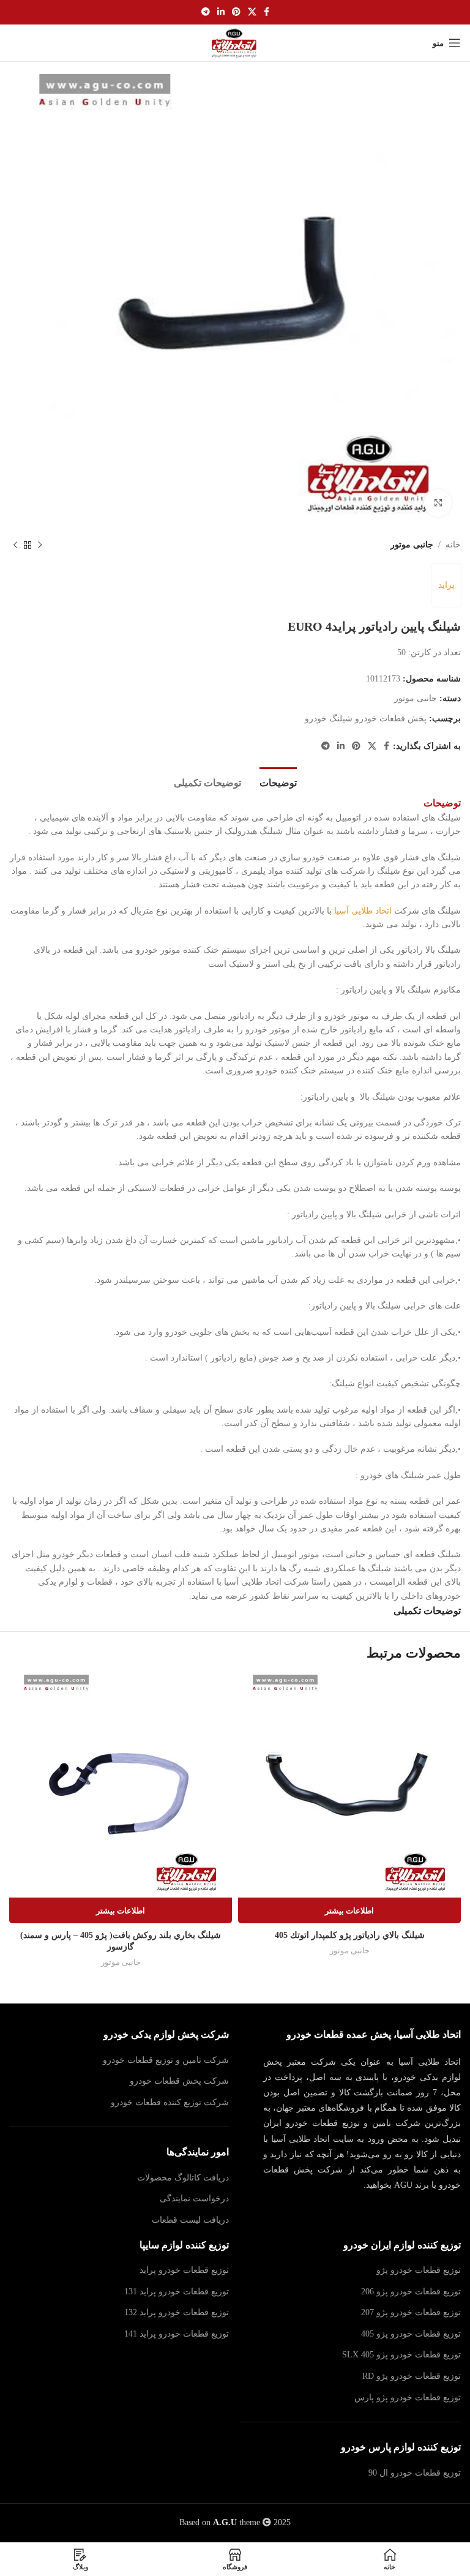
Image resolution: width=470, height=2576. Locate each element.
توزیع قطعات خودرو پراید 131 (177, 2292)
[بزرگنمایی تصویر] (438, 503)
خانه (453, 545)
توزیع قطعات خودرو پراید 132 (177, 2312)
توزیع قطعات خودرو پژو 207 (411, 2312)
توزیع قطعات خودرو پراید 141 (177, 2334)
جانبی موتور (412, 545)
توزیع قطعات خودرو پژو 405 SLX (401, 2355)
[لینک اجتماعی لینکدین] (221, 12)
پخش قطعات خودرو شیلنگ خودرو (366, 719)
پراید (446, 585)
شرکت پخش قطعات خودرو (179, 2081)
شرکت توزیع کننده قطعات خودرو (170, 2102)
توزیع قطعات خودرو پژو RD (412, 2376)
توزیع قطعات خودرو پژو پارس (408, 2398)
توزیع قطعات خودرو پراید (184, 2270)
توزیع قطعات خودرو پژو (419, 2270)
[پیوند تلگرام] (206, 12)
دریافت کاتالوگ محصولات (183, 2178)
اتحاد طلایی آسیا (363, 911)
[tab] (278, 781)
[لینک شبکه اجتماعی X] (252, 12)
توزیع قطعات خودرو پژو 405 (411, 2334)
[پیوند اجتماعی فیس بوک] (267, 12)
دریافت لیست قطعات (190, 2220)
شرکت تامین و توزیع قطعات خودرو (166, 2060)
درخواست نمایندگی (194, 2199)
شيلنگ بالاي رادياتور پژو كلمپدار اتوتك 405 (350, 1935)
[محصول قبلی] (40, 545)
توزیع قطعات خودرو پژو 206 (411, 2292)
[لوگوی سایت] (235, 42)
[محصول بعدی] (15, 545)
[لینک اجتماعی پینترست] (236, 12)
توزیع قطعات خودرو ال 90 (415, 2473)
